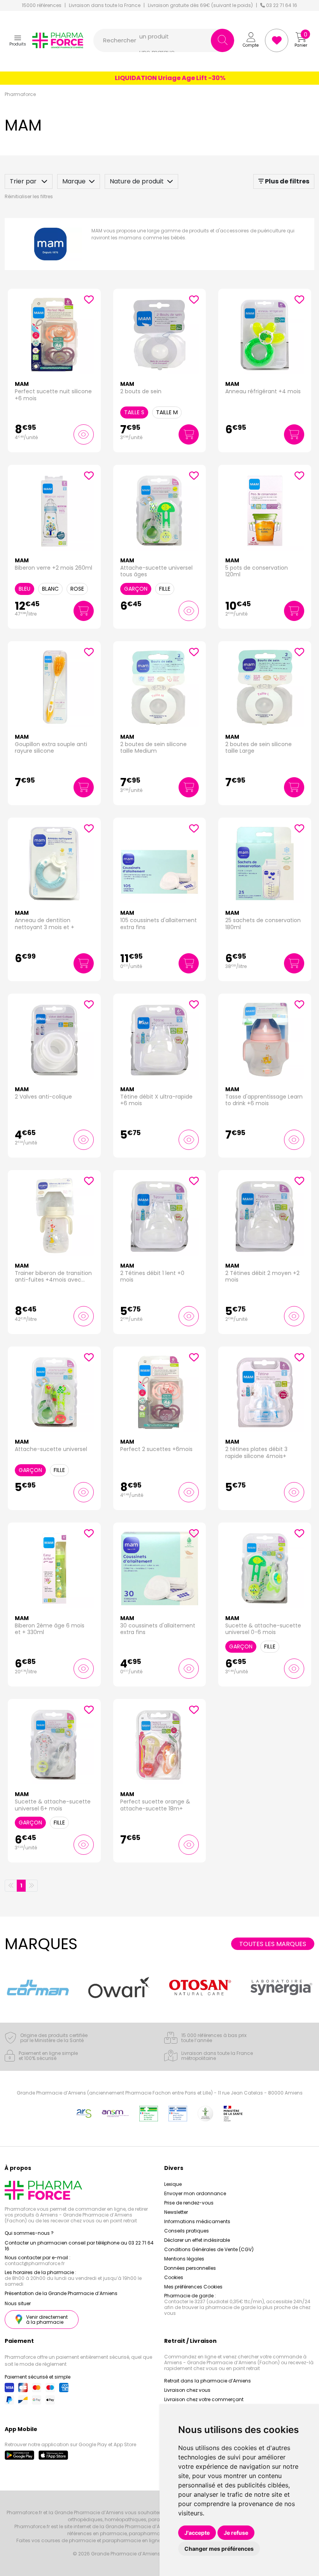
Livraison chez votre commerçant (204, 2399)
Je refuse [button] (236, 2533)
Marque (74, 181)
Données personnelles (190, 2268)
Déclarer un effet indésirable (197, 2240)
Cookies (174, 2277)
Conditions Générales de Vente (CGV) (209, 2249)
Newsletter (176, 2212)
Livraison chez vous (187, 2390)
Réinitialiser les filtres (29, 196)
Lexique (173, 2184)
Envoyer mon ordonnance (195, 2193)
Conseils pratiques (187, 2231)
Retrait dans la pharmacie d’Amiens (208, 2381)
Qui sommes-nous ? (29, 2233)
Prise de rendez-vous (189, 2203)
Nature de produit (137, 181)
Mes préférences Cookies (193, 2287)
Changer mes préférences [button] (219, 2549)
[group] (38, 1987)
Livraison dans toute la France (105, 5)
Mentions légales (184, 2259)
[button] (18, 40)
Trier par (24, 181)
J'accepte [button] (197, 2533)
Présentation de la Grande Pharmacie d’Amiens (61, 2293)
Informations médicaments (197, 2221)
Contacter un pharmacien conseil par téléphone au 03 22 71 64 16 (79, 2246)
